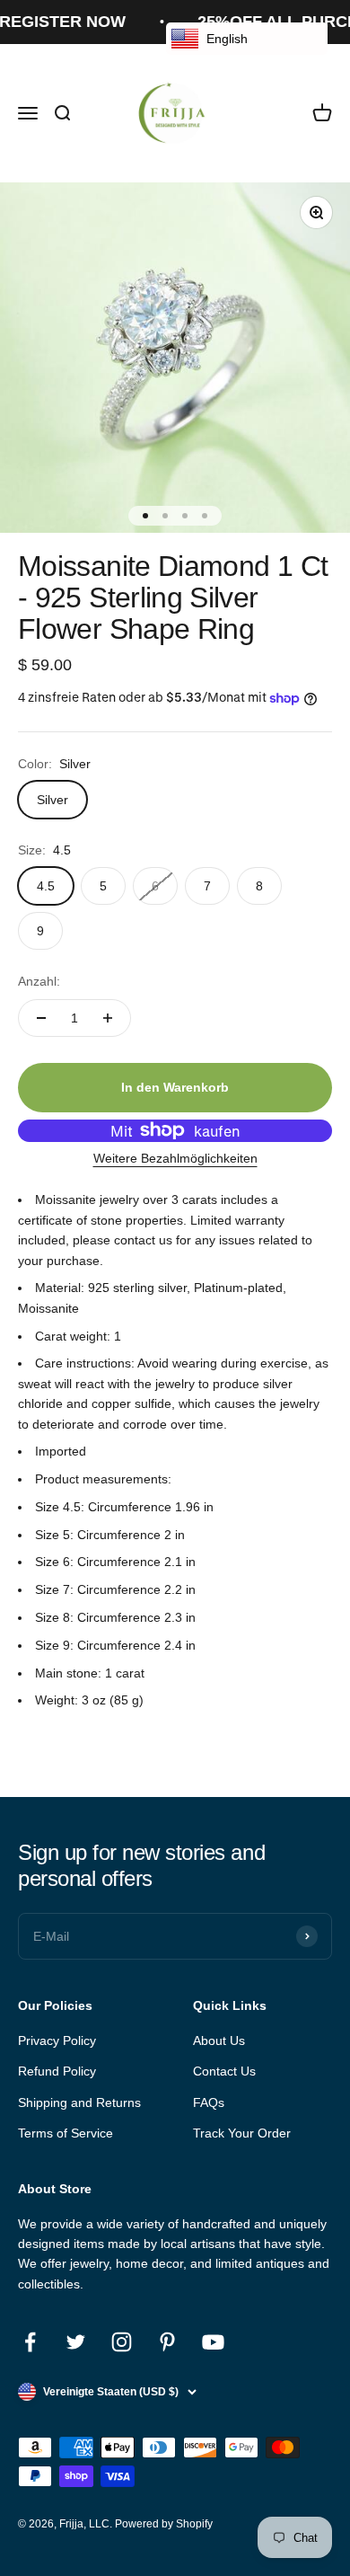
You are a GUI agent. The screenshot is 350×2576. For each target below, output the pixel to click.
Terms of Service (66, 2133)
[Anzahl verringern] (41, 1018)
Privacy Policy (57, 2040)
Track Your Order (242, 2133)
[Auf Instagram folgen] (122, 2342)
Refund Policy (57, 2071)
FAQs (209, 2102)
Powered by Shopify (164, 2524)
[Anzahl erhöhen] (108, 1018)
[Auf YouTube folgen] (213, 2342)
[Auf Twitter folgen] (76, 2342)
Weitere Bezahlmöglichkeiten (175, 1158)
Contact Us (224, 2071)
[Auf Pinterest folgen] (167, 2342)
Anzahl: (39, 981)
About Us (219, 2040)
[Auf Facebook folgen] (30, 2342)
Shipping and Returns (79, 2102)
